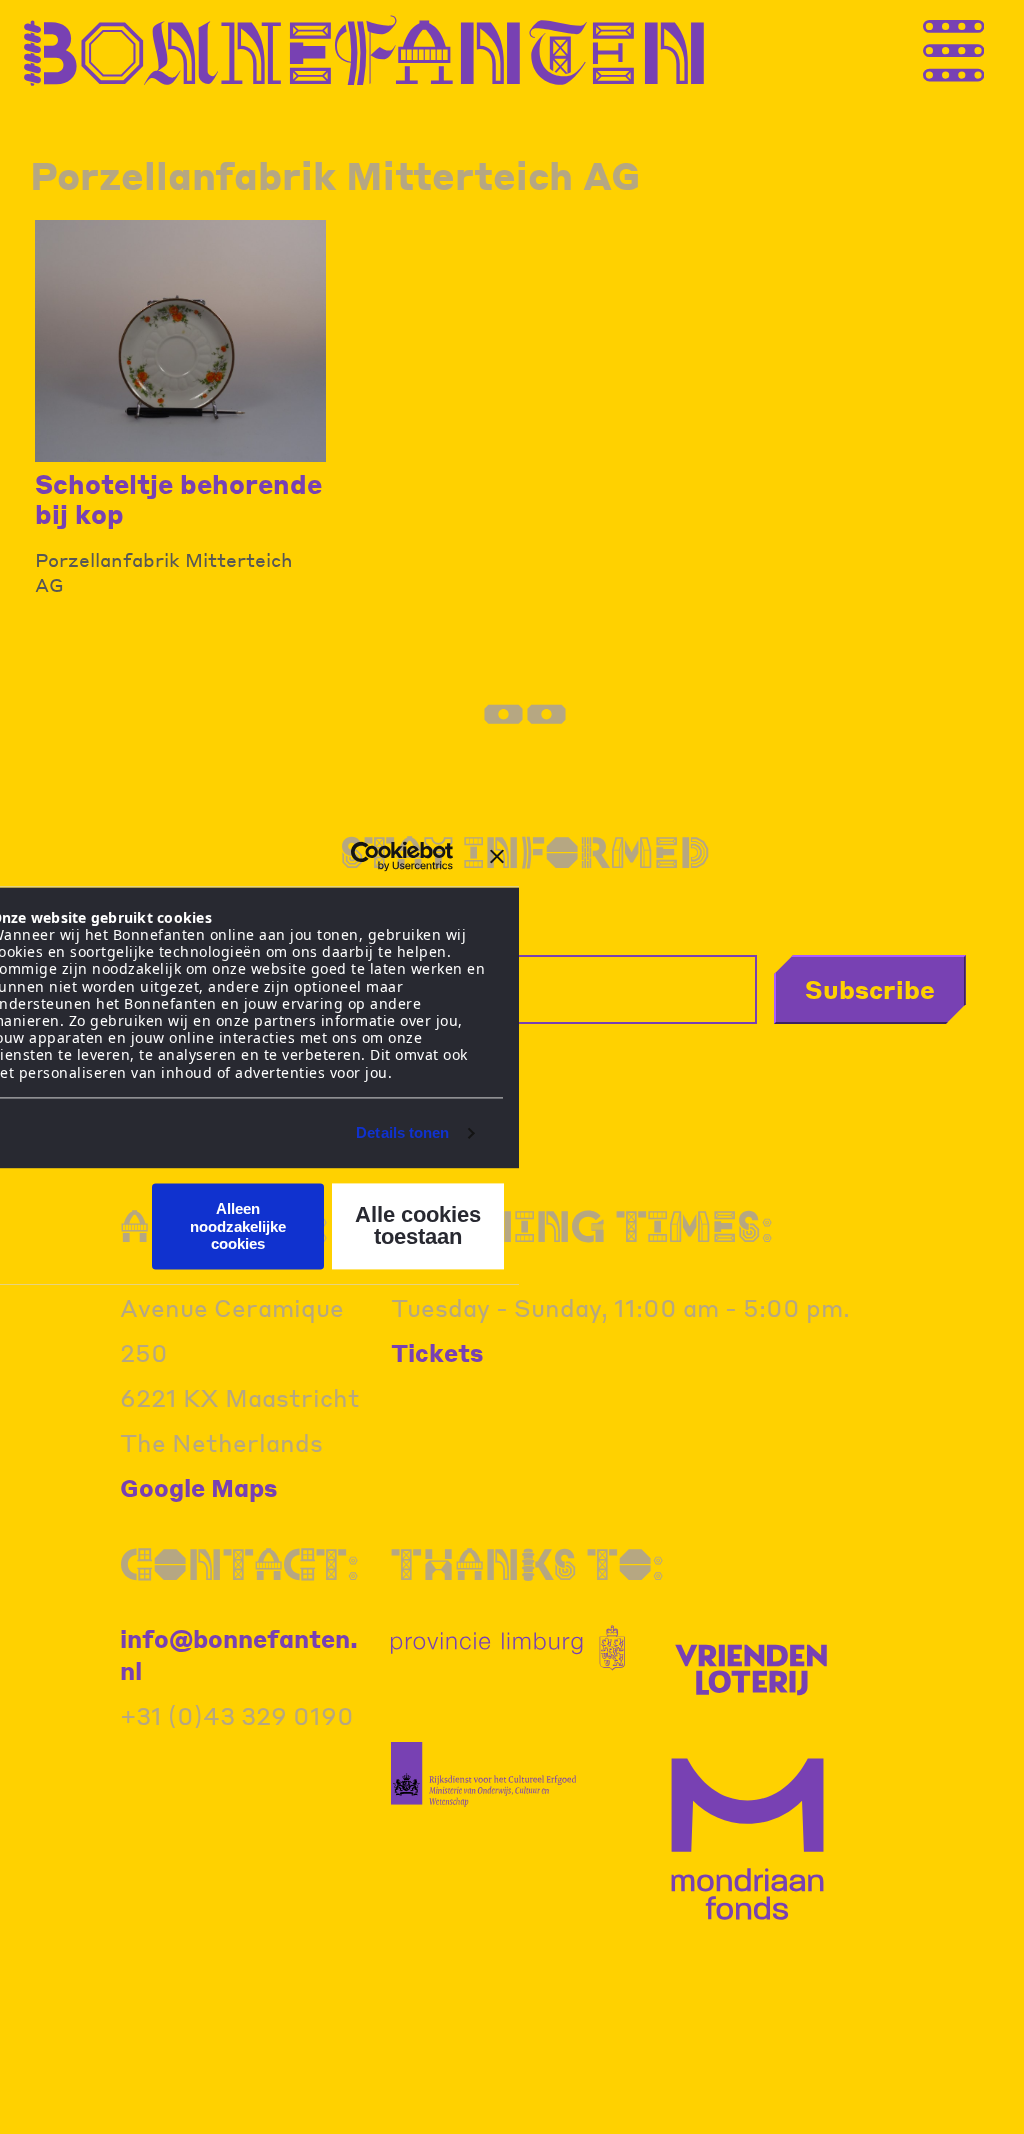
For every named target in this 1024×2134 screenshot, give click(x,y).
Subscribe (870, 989)
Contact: (239, 1563)
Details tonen (402, 1132)
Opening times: (582, 1225)
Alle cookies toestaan (418, 1226)
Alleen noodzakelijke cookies (238, 1227)
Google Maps (199, 1487)
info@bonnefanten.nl (239, 1654)
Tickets (437, 1352)
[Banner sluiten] (497, 856)
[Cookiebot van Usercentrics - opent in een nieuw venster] (365, 856)
